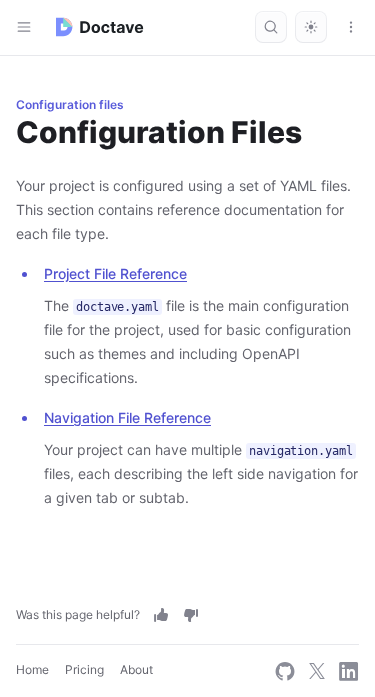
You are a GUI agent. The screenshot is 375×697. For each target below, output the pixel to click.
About (136, 669)
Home (32, 669)
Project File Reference (115, 273)
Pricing (84, 669)
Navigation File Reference (127, 417)
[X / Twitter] (317, 671)
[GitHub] (285, 671)
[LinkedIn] (349, 671)
